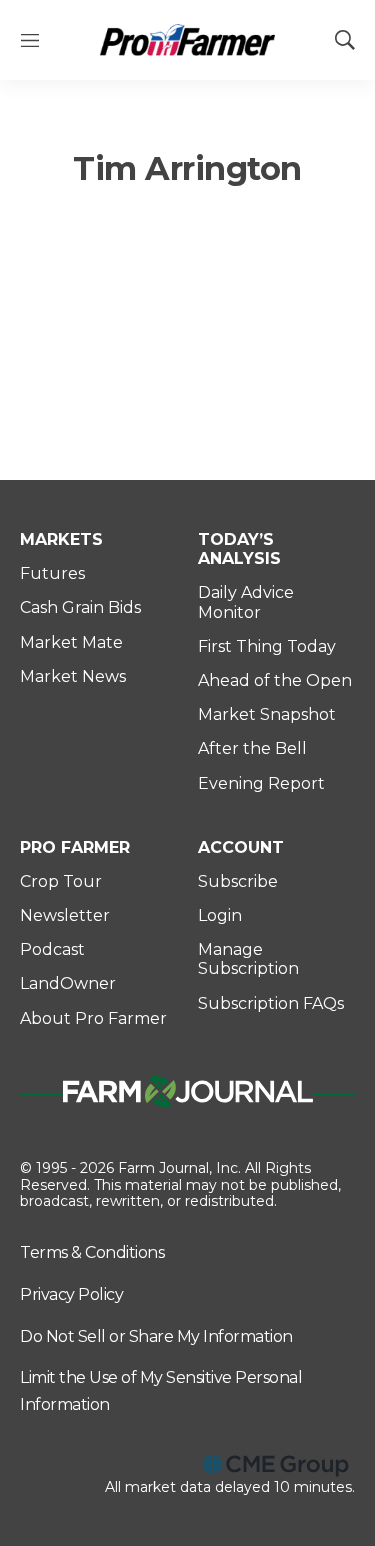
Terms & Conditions (92, 1252)
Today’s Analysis (239, 549)
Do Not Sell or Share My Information (156, 1336)
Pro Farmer (75, 847)
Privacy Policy (71, 1294)
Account (241, 847)
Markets (61, 539)
